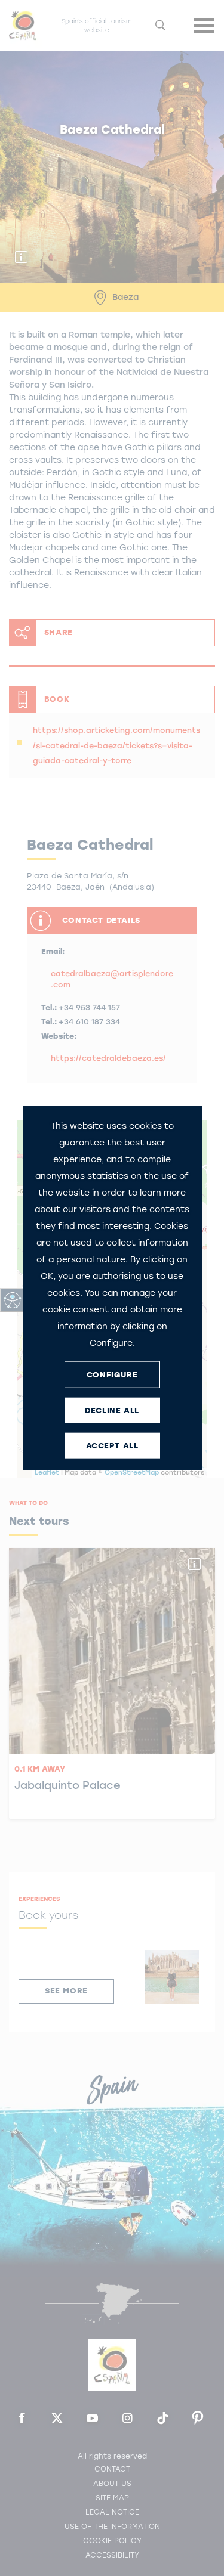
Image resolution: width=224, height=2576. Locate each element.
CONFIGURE (112, 1374)
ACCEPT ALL (112, 1445)
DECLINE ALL (112, 1410)
